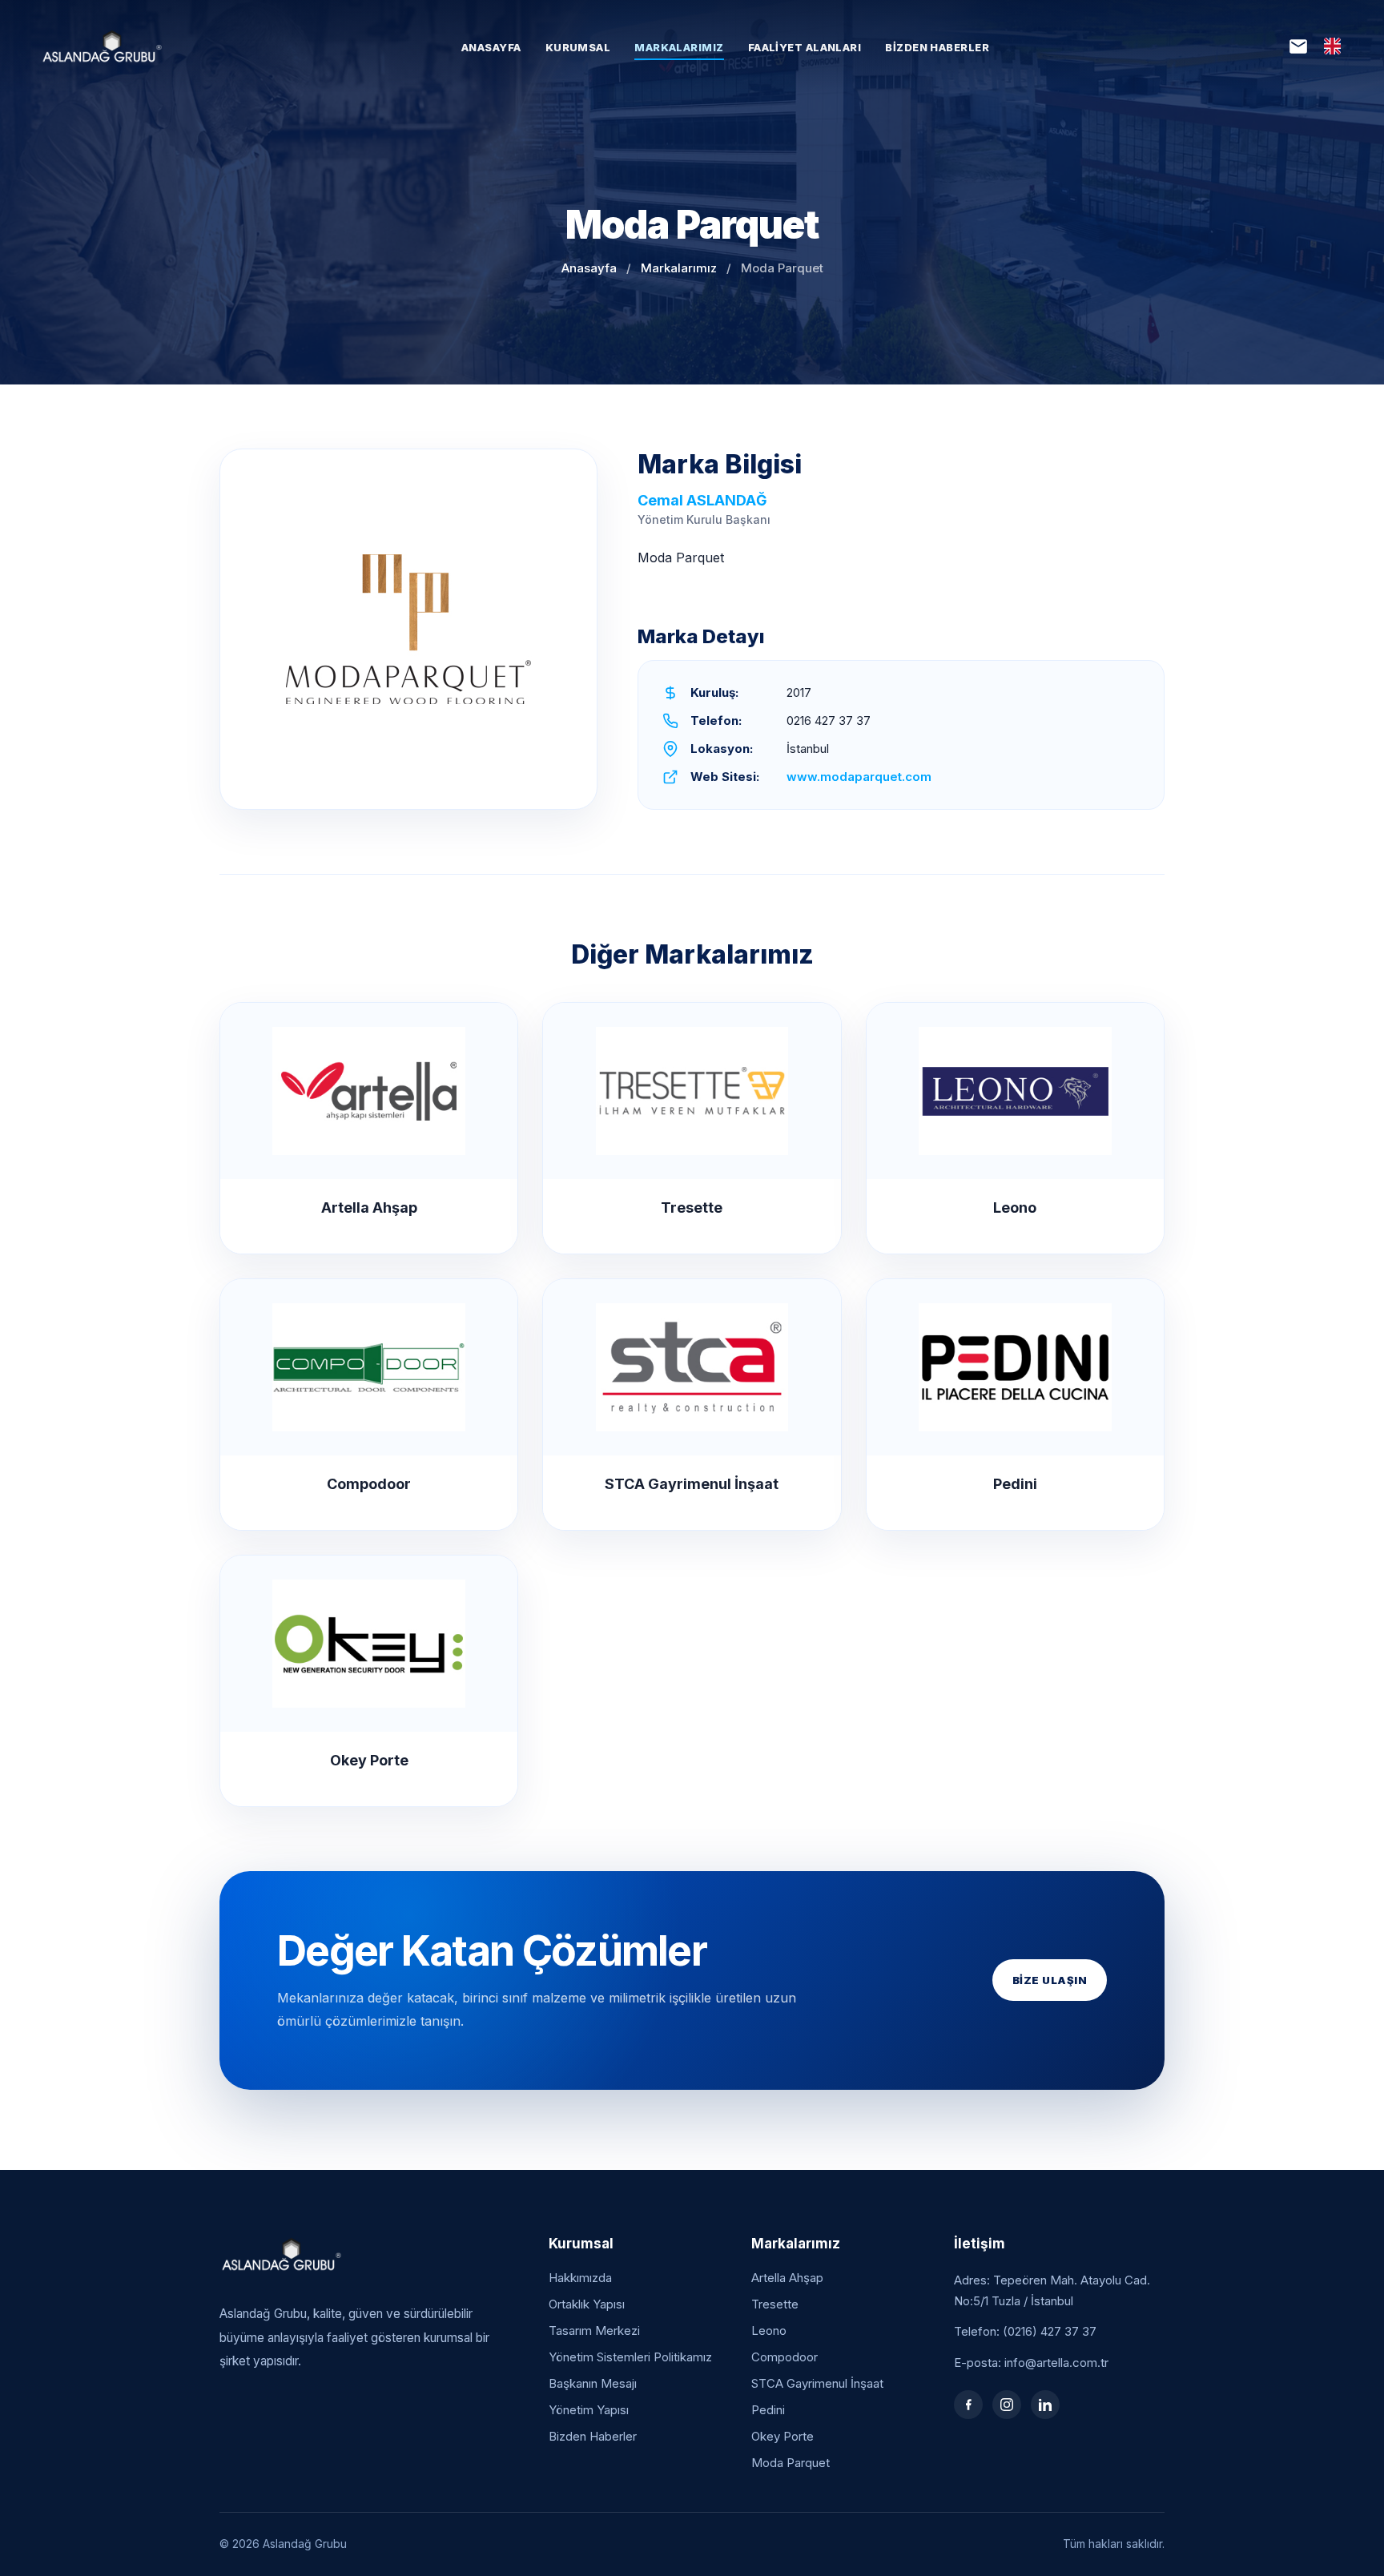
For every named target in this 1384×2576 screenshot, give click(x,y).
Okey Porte (783, 2436)
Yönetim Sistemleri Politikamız (630, 2357)
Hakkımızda (580, 2278)
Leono (769, 2330)
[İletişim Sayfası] (1298, 46)
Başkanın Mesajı (593, 2383)
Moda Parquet (791, 2463)
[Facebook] (968, 2405)
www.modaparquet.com (859, 777)
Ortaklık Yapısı (587, 2304)
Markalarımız (679, 48)
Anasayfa (491, 48)
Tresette (775, 2304)
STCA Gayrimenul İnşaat (817, 2383)
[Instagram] (1007, 2405)
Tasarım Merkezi (594, 2330)
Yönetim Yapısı (589, 2410)
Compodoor (785, 2357)
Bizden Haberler (937, 48)
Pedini (768, 2410)
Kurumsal (578, 48)
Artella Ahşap (787, 2278)
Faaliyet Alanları (805, 48)
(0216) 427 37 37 (1050, 2331)
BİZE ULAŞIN (1050, 1980)
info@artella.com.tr (1056, 2363)
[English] (1332, 46)
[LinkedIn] (1045, 2405)
